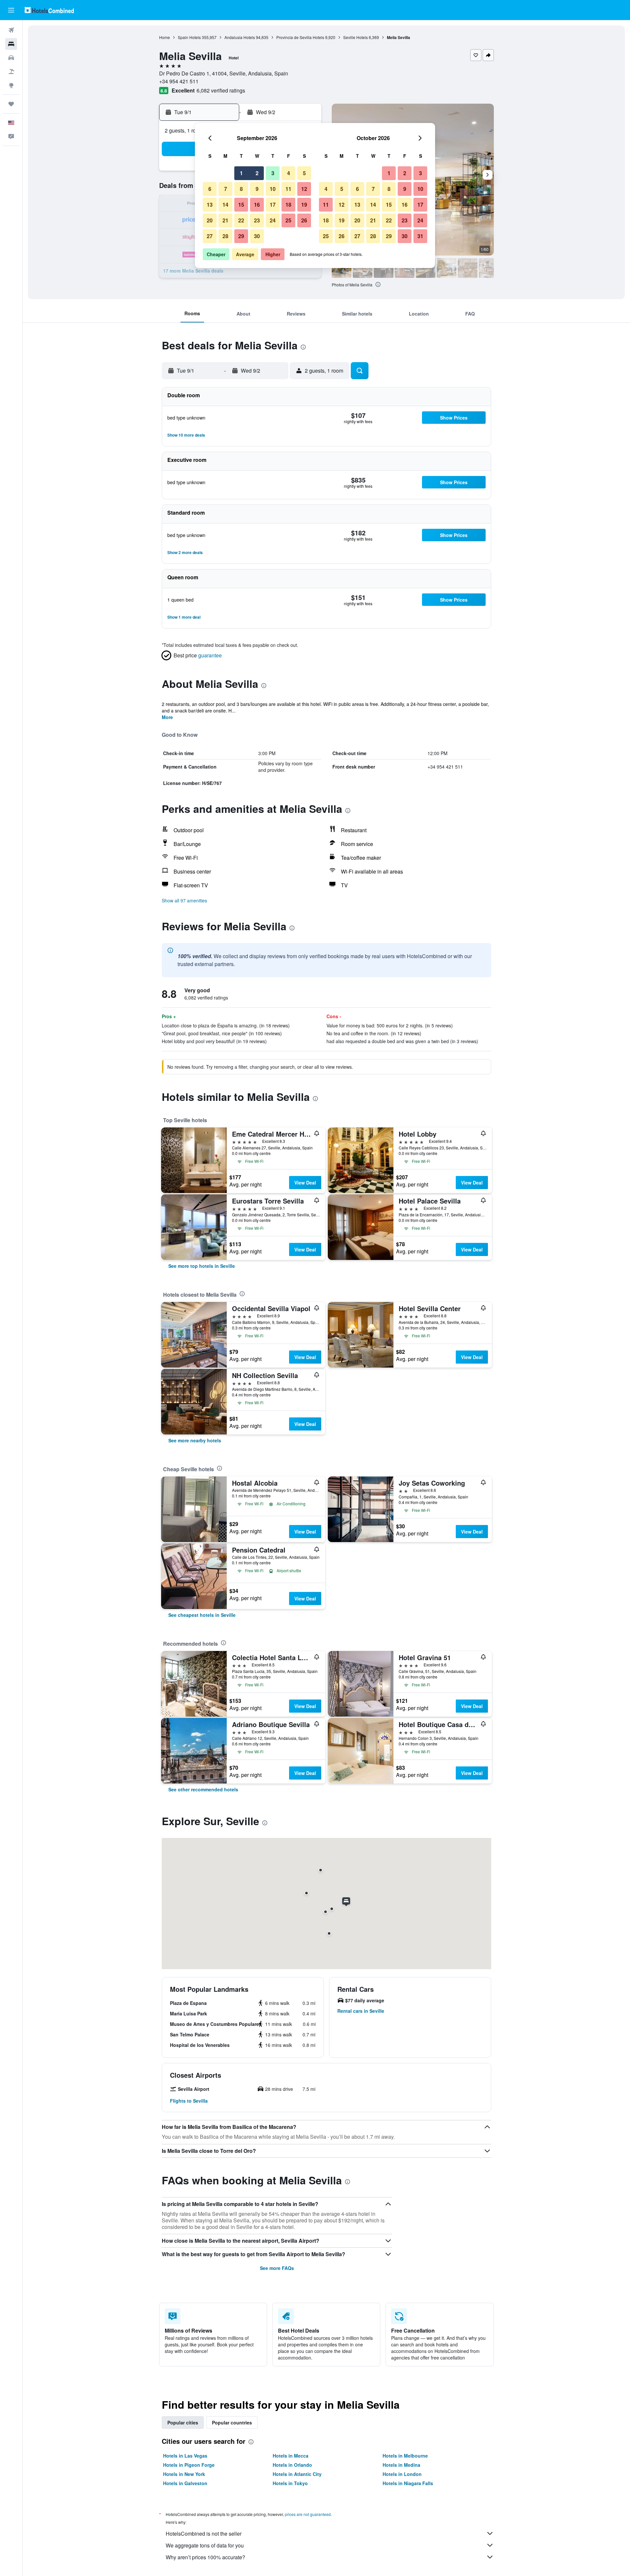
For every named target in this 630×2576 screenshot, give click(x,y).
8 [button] (241, 189)
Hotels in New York (184, 2474)
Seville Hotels (356, 37)
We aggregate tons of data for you (205, 2545)
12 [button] (304, 189)
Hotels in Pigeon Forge (189, 2465)
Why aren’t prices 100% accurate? (205, 2557)
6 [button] (210, 189)
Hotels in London (402, 2474)
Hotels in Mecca (291, 2456)
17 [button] (273, 205)
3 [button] (273, 173)
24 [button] (273, 220)
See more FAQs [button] (277, 2268)
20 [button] (210, 220)
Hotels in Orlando (292, 2465)
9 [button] (257, 189)
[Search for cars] (11, 58)
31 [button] (420, 236)
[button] (11, 10)
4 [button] (289, 173)
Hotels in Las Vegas (185, 2456)
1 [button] (241, 173)
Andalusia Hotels (240, 37)
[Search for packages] (11, 72)
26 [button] (304, 220)
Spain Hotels (189, 37)
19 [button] (304, 205)
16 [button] (257, 205)
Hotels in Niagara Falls (408, 2483)
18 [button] (288, 205)
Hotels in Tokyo (290, 2483)
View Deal (305, 1183)
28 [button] (225, 236)
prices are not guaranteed (308, 2514)
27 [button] (210, 236)
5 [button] (304, 173)
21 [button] (225, 220)
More (167, 717)
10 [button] (273, 189)
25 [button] (288, 220)
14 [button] (225, 205)
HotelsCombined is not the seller (204, 2534)
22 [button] (241, 220)
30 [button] (257, 236)
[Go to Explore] (11, 85)
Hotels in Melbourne (405, 2456)
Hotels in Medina (401, 2465)
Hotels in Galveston (185, 2483)
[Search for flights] (11, 30)
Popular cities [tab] (183, 2422)
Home (165, 37)
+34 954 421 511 (179, 81)
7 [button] (226, 189)
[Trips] (11, 104)
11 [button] (288, 189)
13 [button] (210, 205)
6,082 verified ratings (221, 90)
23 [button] (257, 220)
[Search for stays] (11, 44)
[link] (202, 1266)
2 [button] (257, 173)
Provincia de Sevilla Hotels (300, 37)
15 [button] (241, 205)
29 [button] (241, 236)
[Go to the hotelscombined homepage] (49, 10)
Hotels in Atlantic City (297, 2474)
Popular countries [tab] (232, 2422)
